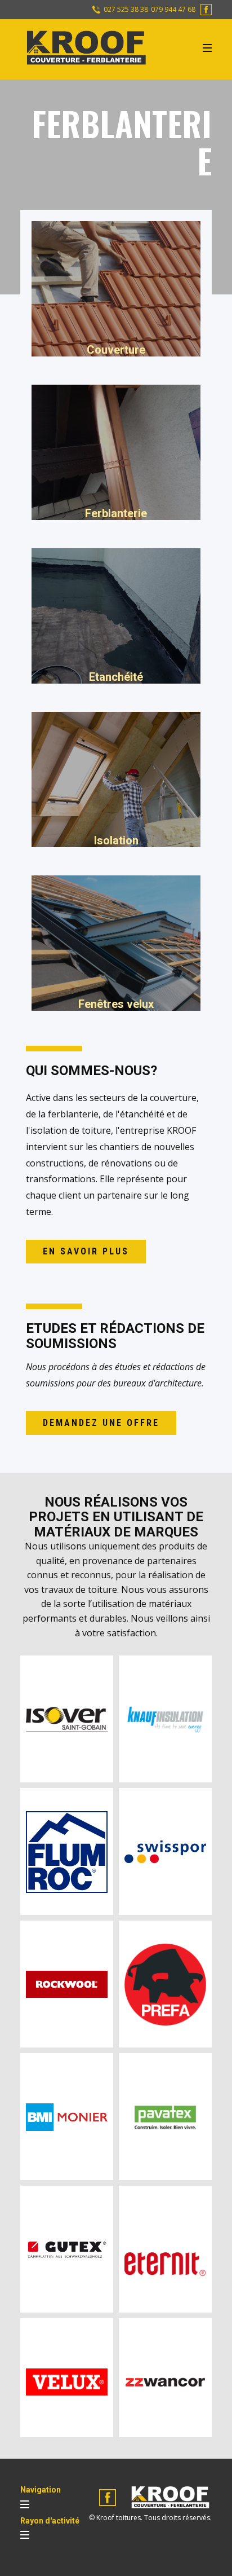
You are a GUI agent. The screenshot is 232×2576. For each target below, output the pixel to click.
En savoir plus (86, 1251)
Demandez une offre (101, 1423)
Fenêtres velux (116, 1004)
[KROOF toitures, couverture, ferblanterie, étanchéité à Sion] (85, 48)
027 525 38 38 (125, 10)
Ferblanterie (116, 513)
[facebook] (206, 10)
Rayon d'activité (50, 2521)
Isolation (116, 840)
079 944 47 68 (173, 10)
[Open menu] (207, 48)
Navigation (41, 2490)
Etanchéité (116, 677)
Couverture (116, 350)
